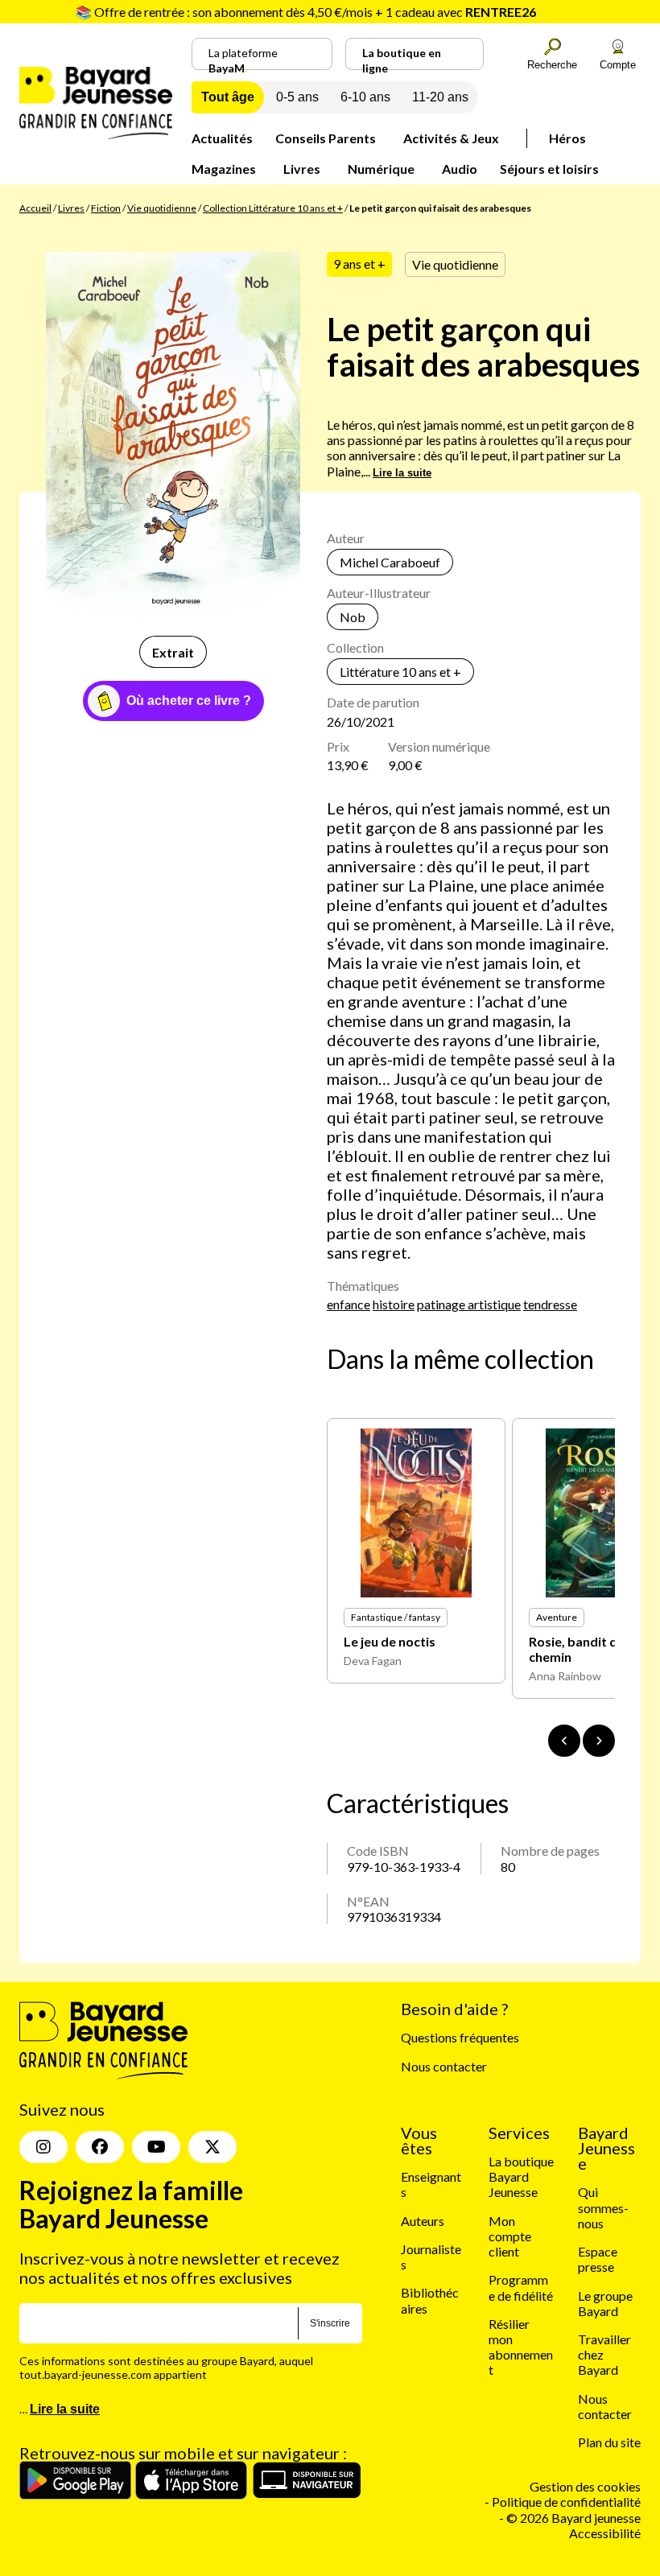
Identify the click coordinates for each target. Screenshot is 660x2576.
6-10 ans (365, 97)
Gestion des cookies (585, 2486)
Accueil (35, 208)
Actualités (222, 138)
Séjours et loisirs (549, 169)
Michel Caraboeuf (390, 562)
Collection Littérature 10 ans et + (273, 208)
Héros (567, 138)
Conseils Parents (326, 138)
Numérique (381, 169)
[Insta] (43, 2147)
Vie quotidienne (162, 208)
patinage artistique (469, 1304)
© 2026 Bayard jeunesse (573, 2518)
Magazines (224, 169)
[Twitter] (212, 2147)
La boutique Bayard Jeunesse (521, 2176)
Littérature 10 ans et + (400, 672)
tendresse (550, 1304)
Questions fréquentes (460, 2037)
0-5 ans (297, 97)
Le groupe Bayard (605, 2303)
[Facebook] (100, 2147)
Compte (618, 65)
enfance (349, 1304)
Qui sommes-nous (603, 2207)
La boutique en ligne (402, 58)
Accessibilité (605, 2533)
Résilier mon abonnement (521, 2347)
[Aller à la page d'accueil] (96, 134)
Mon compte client (510, 2236)
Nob (353, 617)
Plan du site (609, 2442)
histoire (394, 1304)
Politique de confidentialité (566, 2502)
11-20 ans (440, 97)
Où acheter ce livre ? (189, 701)
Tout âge (228, 97)
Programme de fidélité (521, 2287)
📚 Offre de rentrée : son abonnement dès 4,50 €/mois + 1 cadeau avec (306, 12)
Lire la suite (402, 473)
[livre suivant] (599, 1741)
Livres (302, 169)
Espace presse (598, 2259)
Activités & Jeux (451, 138)
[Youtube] (156, 2147)
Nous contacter (444, 2066)
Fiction (106, 208)
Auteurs (423, 2221)
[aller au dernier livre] (564, 1741)
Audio (460, 169)
